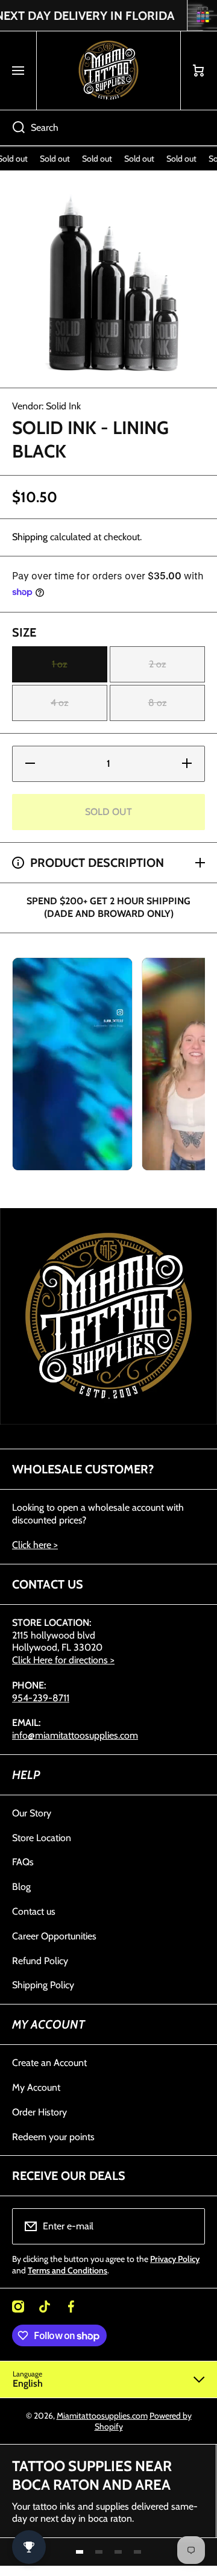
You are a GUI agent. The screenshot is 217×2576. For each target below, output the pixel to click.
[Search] (12, 128)
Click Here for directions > (63, 1660)
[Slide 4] (137, 2552)
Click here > (35, 1545)
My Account (36, 2087)
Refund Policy (40, 1961)
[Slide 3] (118, 2552)
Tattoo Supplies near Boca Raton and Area (92, 2475)
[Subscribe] (188, 2226)
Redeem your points (53, 2137)
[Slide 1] (80, 2552)
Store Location (42, 1838)
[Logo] (108, 71)
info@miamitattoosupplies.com (75, 1735)
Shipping (30, 537)
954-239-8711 (41, 1698)
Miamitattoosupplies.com (102, 2416)
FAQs (23, 1862)
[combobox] (108, 128)
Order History (39, 2112)
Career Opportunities (54, 1936)
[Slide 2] (99, 2552)
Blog (21, 1887)
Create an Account (49, 2063)
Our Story (32, 1813)
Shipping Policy (43, 1985)
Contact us (34, 1911)
